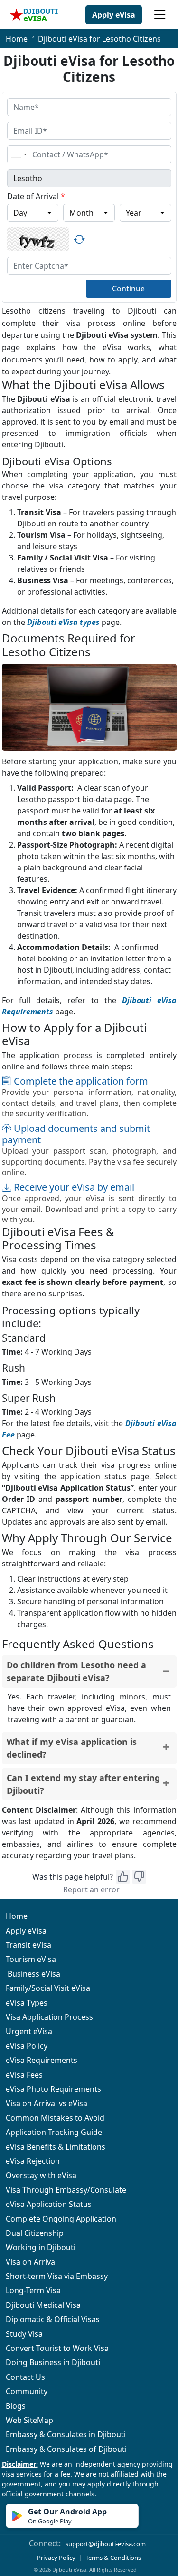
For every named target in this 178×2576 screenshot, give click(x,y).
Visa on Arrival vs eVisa (47, 2103)
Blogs (16, 2406)
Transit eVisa (28, 1945)
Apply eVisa (114, 15)
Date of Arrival (36, 196)
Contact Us (25, 2377)
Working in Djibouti (41, 2247)
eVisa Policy (27, 2046)
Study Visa (24, 2334)
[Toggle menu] (160, 15)
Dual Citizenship (35, 2233)
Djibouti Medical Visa (43, 2305)
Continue (128, 289)
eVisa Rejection (33, 2161)
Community (27, 2391)
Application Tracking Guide (54, 2132)
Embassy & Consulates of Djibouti (66, 2449)
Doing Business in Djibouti (53, 2362)
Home (17, 39)
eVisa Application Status (49, 2204)
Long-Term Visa (33, 2290)
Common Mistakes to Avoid (55, 2118)
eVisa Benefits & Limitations (56, 2147)
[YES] (123, 1877)
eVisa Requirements (42, 2060)
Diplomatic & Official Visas (53, 2319)
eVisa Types (27, 2003)
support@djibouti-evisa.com (106, 2544)
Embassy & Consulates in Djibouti (66, 2434)
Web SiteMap (29, 2420)
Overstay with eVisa (41, 2175)
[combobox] (19, 154)
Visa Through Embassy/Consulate (66, 2190)
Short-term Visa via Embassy (57, 2276)
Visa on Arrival (31, 2262)
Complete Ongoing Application (61, 2219)
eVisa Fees (24, 2075)
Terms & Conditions (113, 2558)
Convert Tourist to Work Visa (57, 2348)
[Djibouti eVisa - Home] (34, 15)
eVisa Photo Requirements (53, 2089)
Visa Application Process (49, 2017)
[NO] (139, 1877)
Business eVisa (33, 1974)
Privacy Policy (56, 2558)
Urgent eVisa (29, 2031)
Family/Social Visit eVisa (48, 1988)
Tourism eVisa (31, 1959)
